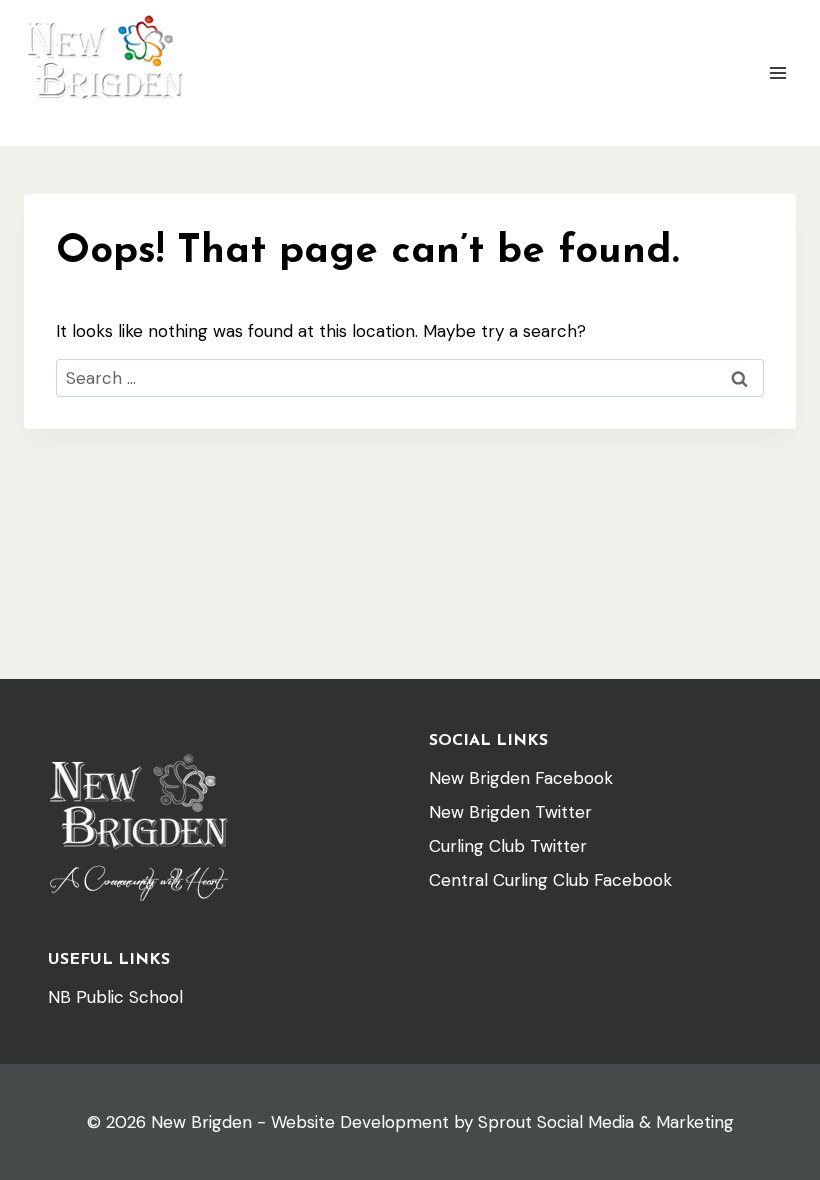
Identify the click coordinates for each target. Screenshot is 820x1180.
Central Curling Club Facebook (550, 880)
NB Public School (115, 997)
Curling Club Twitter (508, 846)
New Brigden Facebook (521, 778)
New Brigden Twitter (510, 812)
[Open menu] (777, 72)
